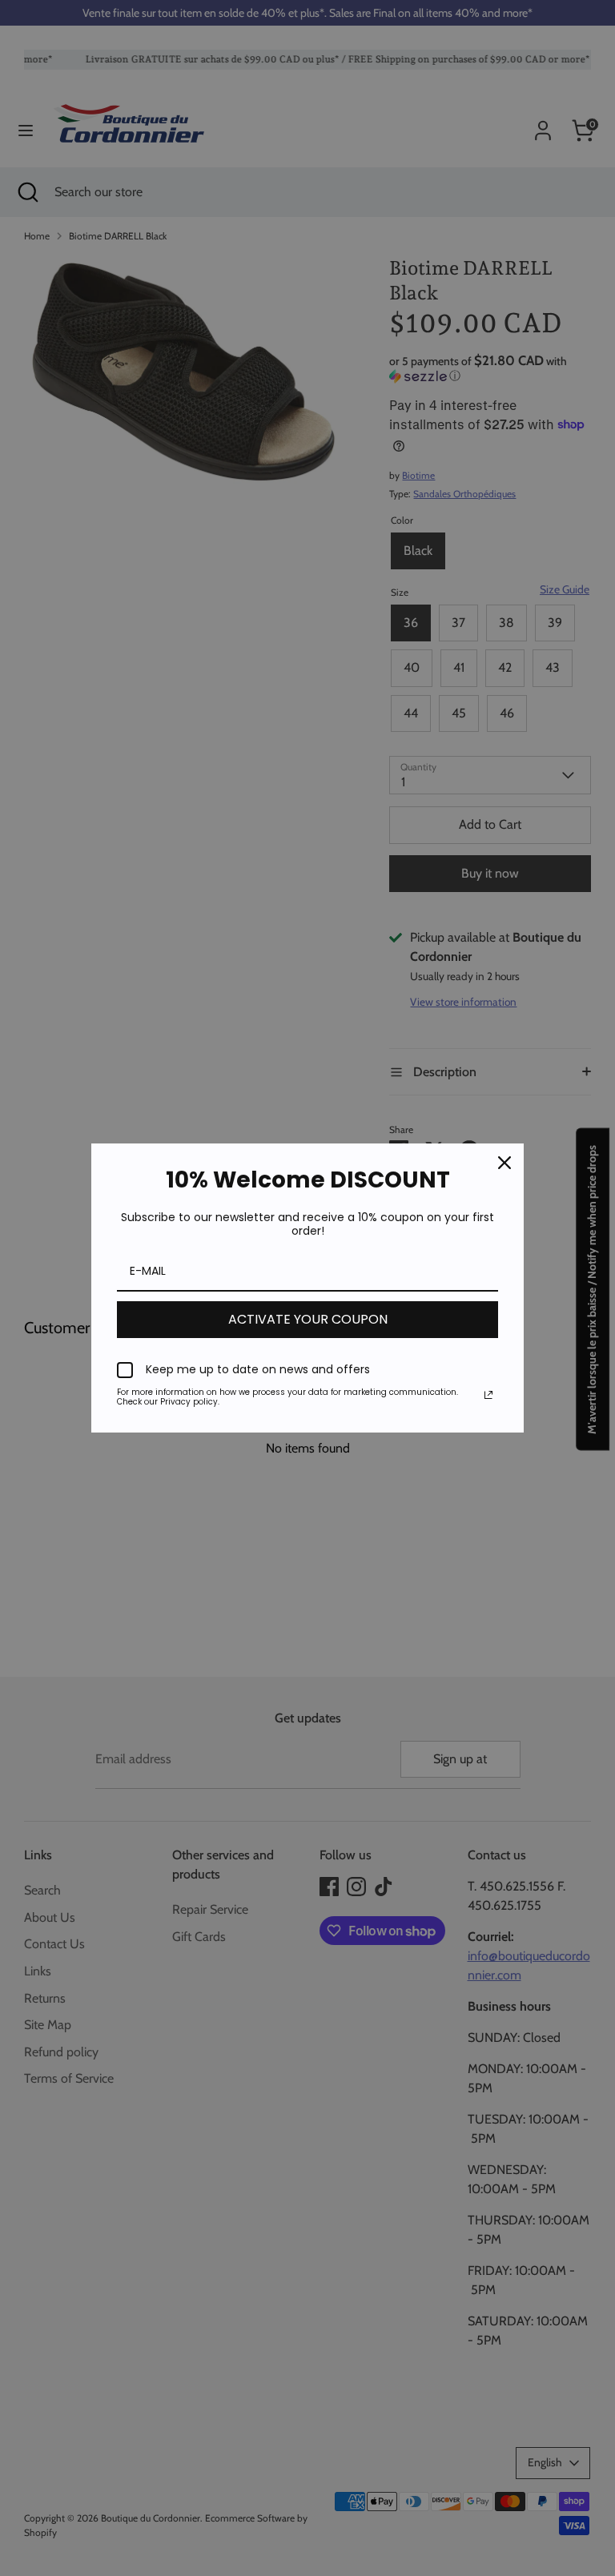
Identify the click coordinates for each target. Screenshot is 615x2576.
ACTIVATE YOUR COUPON (308, 1319)
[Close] (504, 1163)
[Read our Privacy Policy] (488, 1395)
